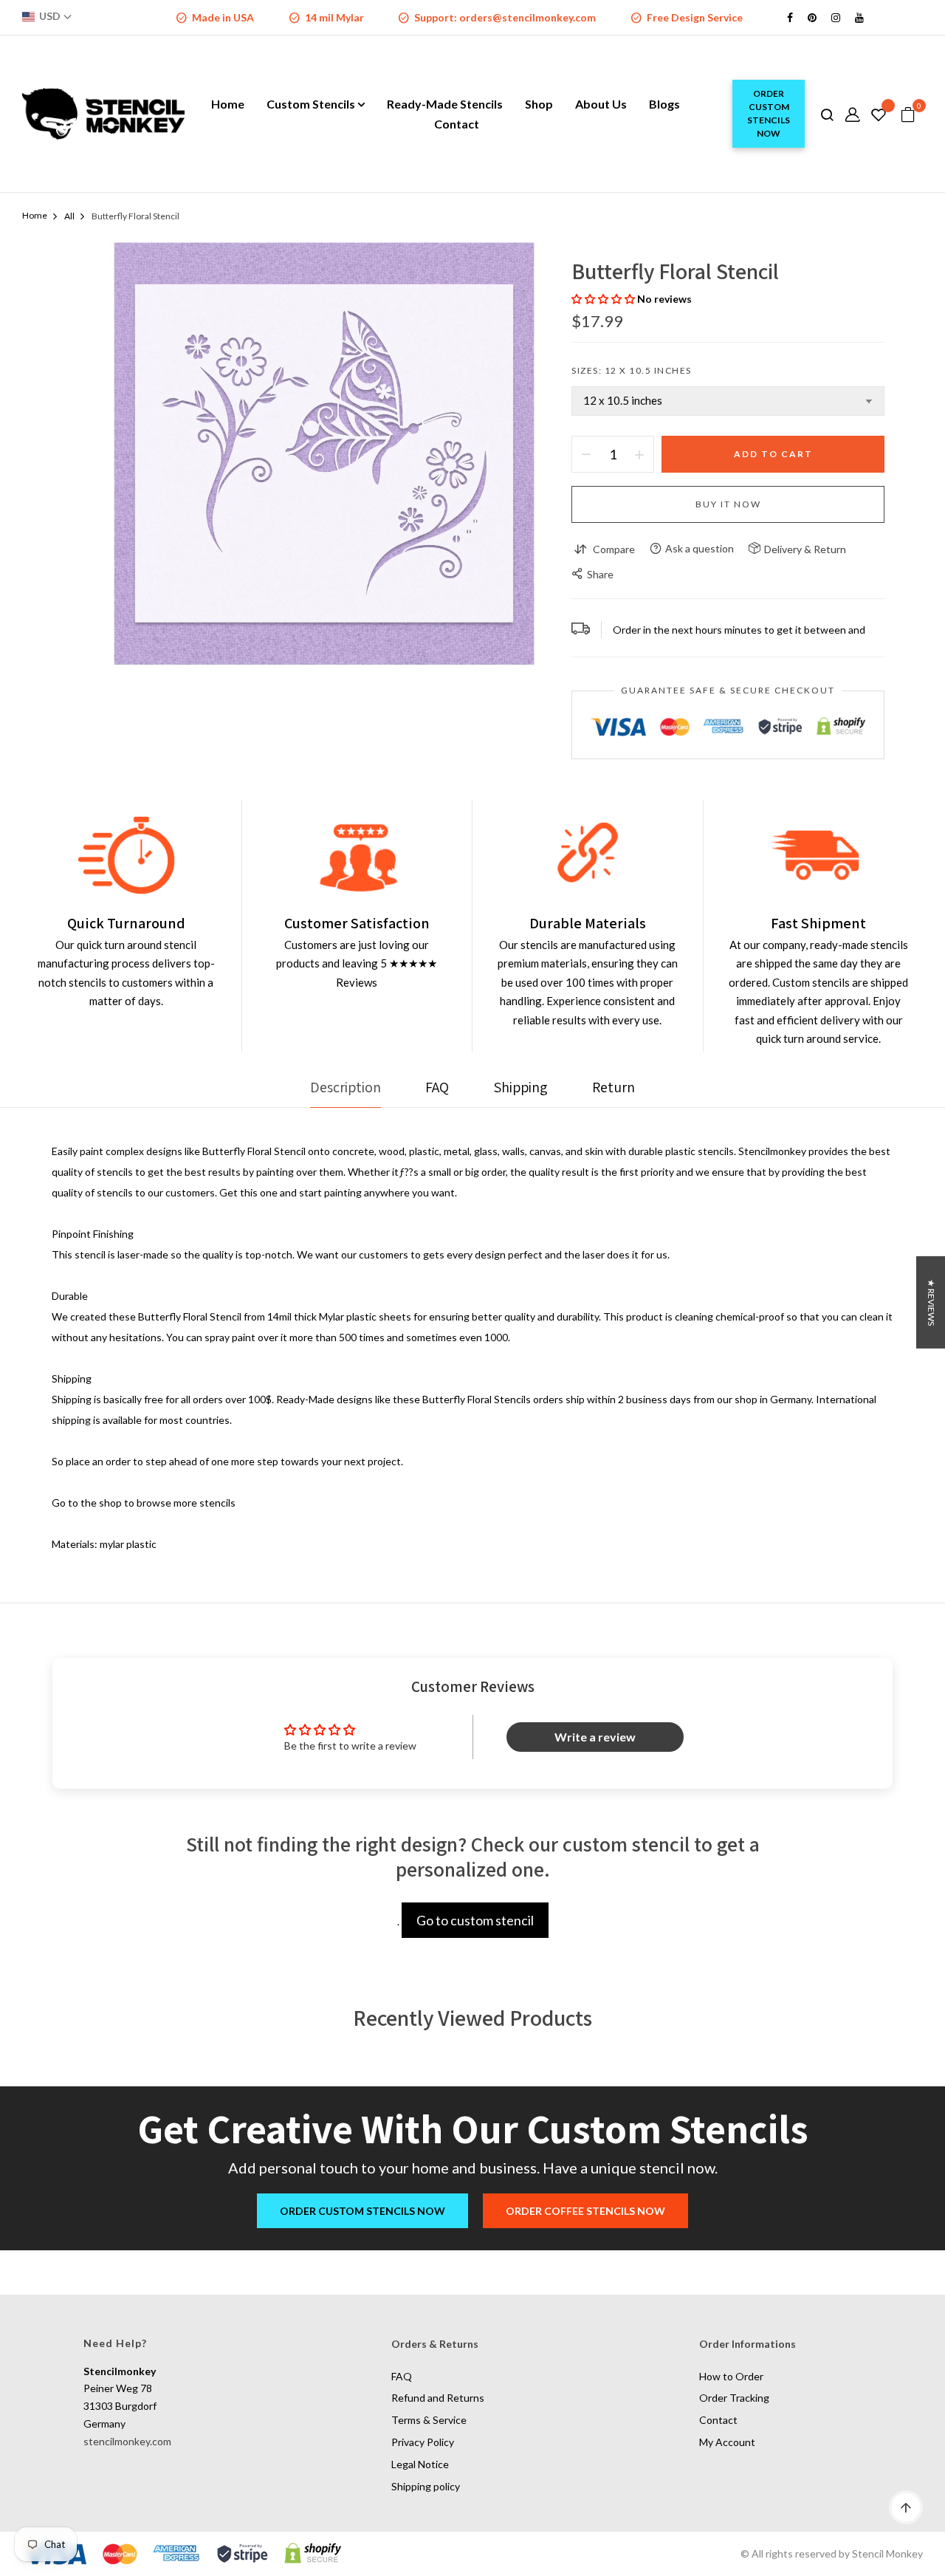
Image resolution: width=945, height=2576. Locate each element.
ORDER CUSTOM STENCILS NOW (769, 113)
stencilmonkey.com (127, 2441)
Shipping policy (426, 2486)
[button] (604, 299)
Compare (614, 549)
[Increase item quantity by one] (639, 454)
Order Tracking (734, 2398)
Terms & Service (429, 2420)
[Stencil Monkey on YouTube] (859, 17)
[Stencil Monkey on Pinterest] (812, 17)
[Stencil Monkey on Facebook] (790, 17)
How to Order (731, 2376)
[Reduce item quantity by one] (586, 454)
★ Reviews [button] (931, 1302)
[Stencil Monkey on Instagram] (836, 17)
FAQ (402, 2376)
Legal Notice (420, 2464)
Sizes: (632, 370)
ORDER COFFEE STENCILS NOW (585, 2211)
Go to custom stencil (475, 1920)
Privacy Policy (423, 2442)
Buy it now (728, 504)
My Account (727, 2442)
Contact (718, 2420)
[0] (908, 115)
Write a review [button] (595, 1737)
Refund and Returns (438, 2398)
